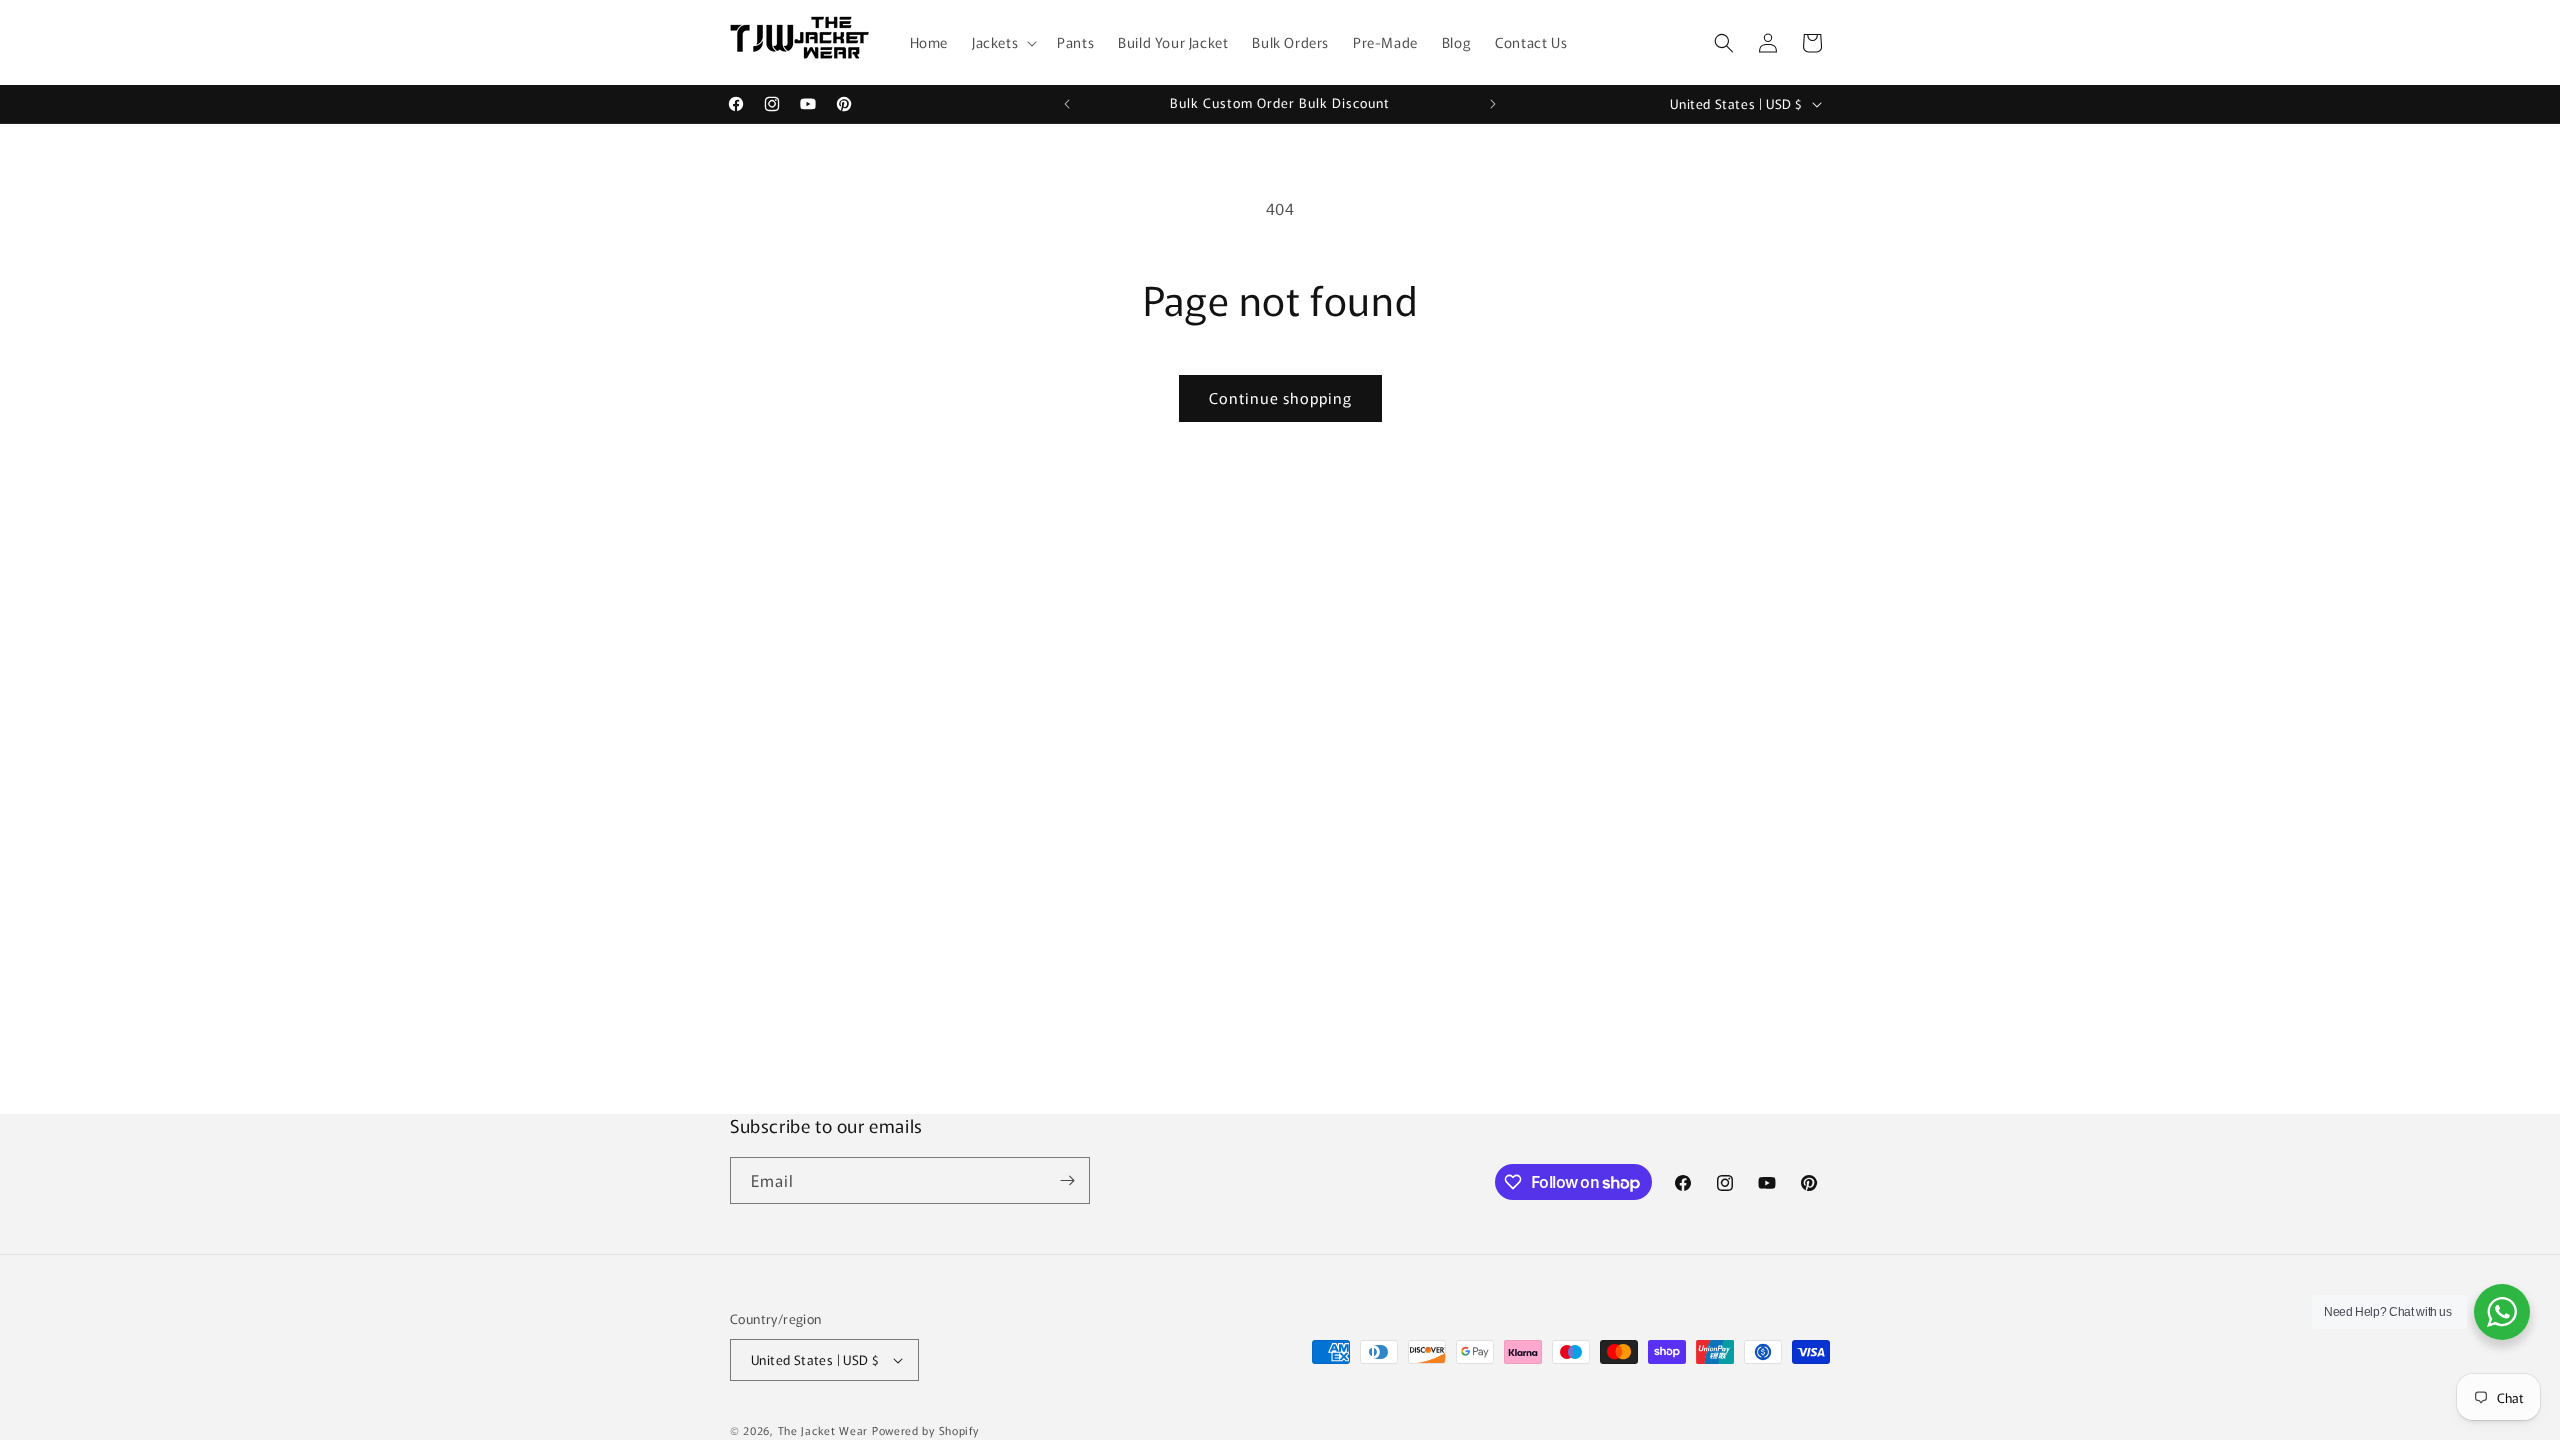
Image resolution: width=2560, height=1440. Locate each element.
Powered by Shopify (925, 1430)
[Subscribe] (1067, 1180)
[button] (1002, 42)
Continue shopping (1280, 397)
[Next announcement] (1493, 104)
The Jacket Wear (823, 1430)
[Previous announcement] (1067, 104)
